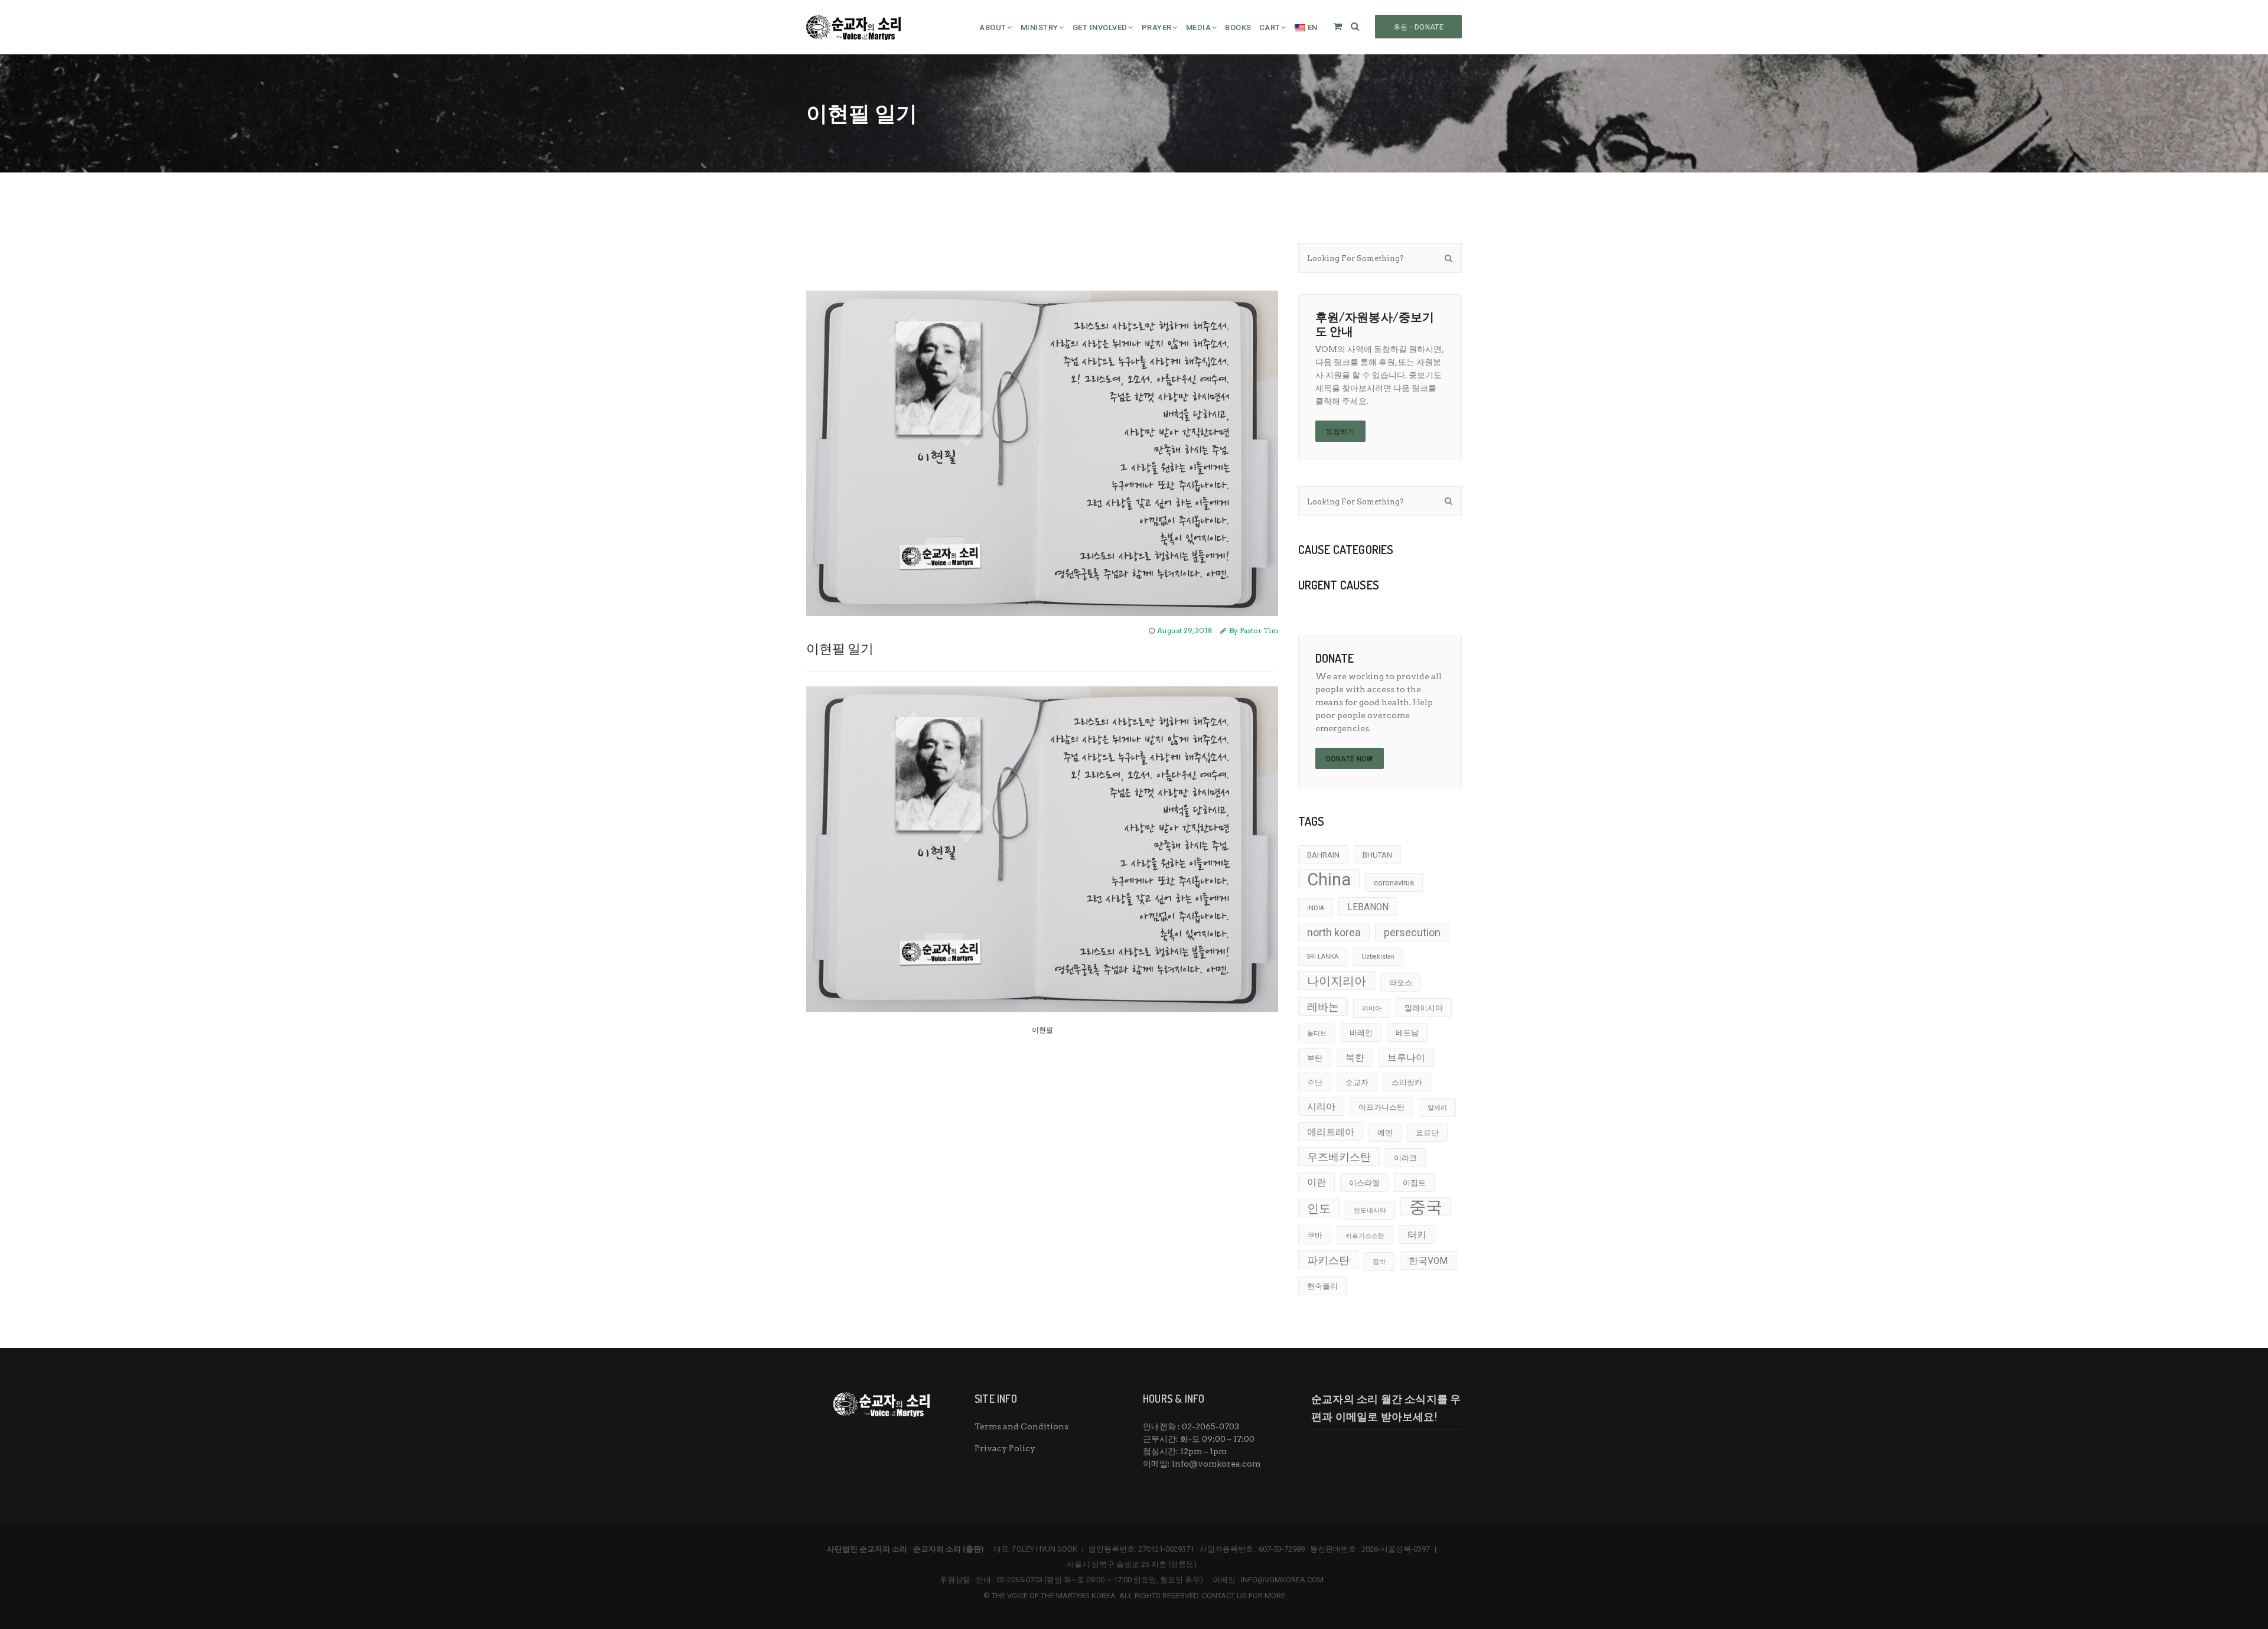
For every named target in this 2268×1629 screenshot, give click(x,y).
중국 (1426, 1207)
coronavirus (1394, 883)
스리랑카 (1407, 1082)
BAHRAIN (1323, 855)
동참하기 (1340, 432)
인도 (1319, 1208)
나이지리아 (1337, 981)
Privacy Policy (1005, 1448)
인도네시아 (1370, 1211)
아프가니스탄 (1381, 1107)
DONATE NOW (1350, 759)
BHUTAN (1377, 855)
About (993, 27)
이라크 (1405, 1158)
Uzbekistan (1378, 957)
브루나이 (1406, 1058)
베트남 (1407, 1033)
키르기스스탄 (1365, 1236)
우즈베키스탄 (1339, 1157)
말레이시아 (1424, 1008)
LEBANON (1368, 907)
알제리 (1437, 1108)
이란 (1317, 1182)
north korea (1334, 932)
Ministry (1039, 27)
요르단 (1427, 1133)
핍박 (1379, 1262)
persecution (1412, 932)
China (1329, 879)
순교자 (1357, 1082)
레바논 (1323, 1007)
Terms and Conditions (1021, 1426)
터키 (1417, 1235)
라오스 (1401, 983)
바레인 (1361, 1033)
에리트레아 (1331, 1132)
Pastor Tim (1259, 631)
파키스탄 (1328, 1260)
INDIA (1316, 908)
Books (1238, 27)
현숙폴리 (1322, 1286)
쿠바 (1315, 1235)
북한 (1355, 1058)
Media (1199, 27)
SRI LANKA (1323, 957)
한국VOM (1428, 1261)
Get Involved (1100, 27)
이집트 (1414, 1183)
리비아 (1372, 1009)
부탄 (1315, 1058)
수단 (1315, 1082)
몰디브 (1317, 1033)
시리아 (1321, 1107)
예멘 (1385, 1133)
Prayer (1157, 27)
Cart (1270, 27)
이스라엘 (1364, 1183)
